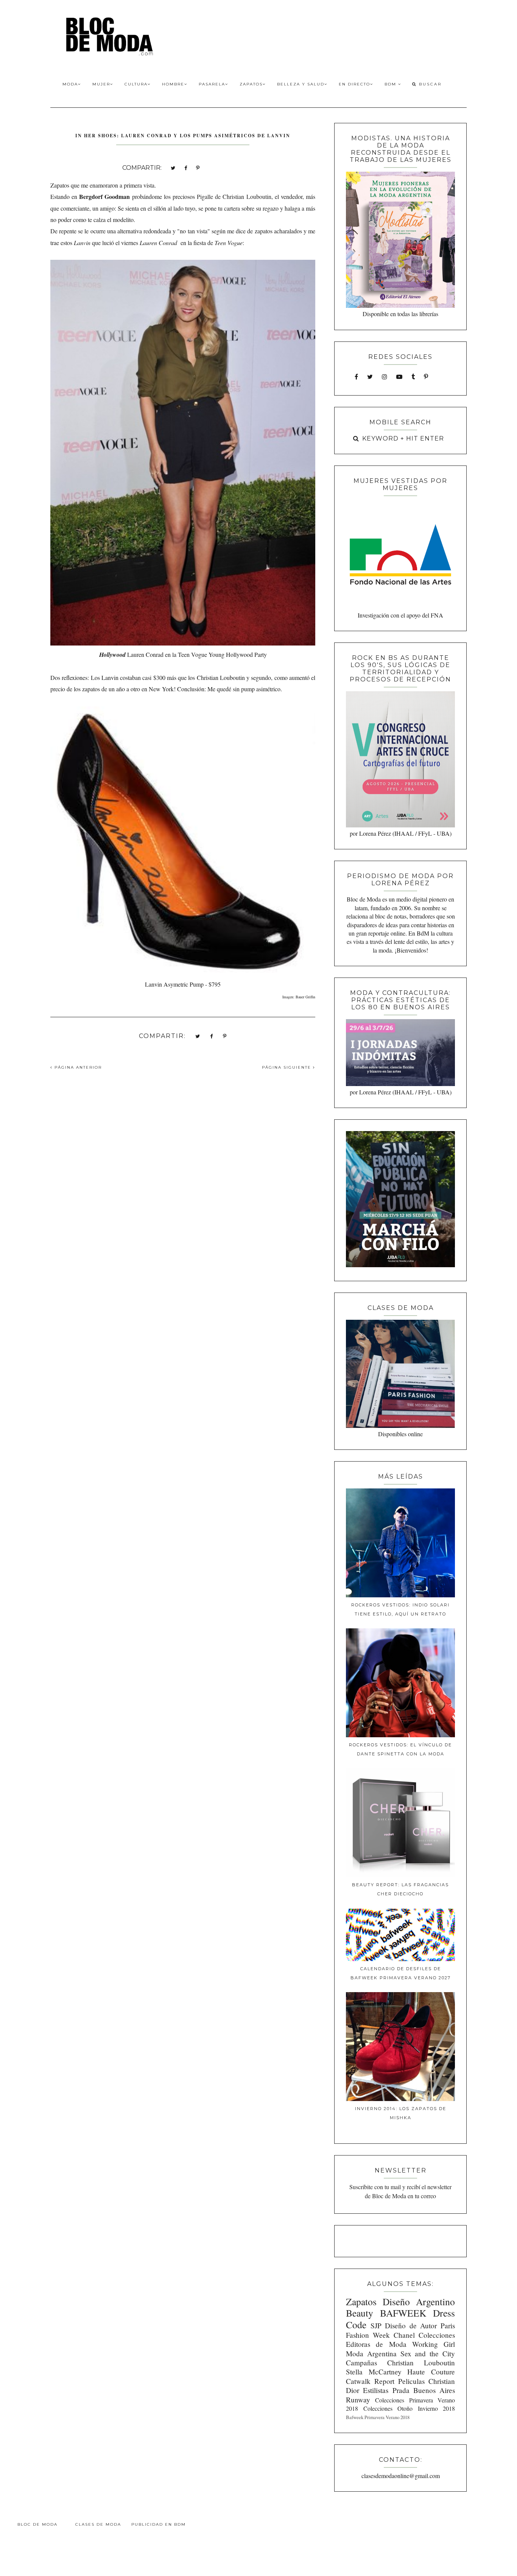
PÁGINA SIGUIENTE (287, 1067)
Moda (70, 84)
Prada (401, 2390)
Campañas (361, 2363)
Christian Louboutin (421, 2363)
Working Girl (434, 2344)
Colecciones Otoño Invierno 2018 (409, 2408)
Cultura (136, 84)
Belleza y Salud (301, 84)
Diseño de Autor (411, 2325)
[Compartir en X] (173, 167)
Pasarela (212, 84)
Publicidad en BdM (159, 2524)
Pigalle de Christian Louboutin (234, 196)
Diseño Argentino (419, 2301)
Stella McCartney (374, 2372)
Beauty (360, 2313)
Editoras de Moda (376, 2344)
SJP (376, 2325)
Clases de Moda (98, 2524)
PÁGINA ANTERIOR (77, 1067)
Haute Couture (431, 2372)
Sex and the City (428, 2353)
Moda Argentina (371, 2353)
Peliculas (411, 2381)
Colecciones (437, 2335)
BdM (391, 84)
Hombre (173, 84)
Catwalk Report (370, 2381)
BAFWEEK (403, 2313)
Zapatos (251, 84)
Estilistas (376, 2390)
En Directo (354, 84)
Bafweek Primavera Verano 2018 (378, 2417)
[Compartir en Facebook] (186, 167)
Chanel (404, 2335)
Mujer (101, 84)
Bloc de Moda (37, 2524)
